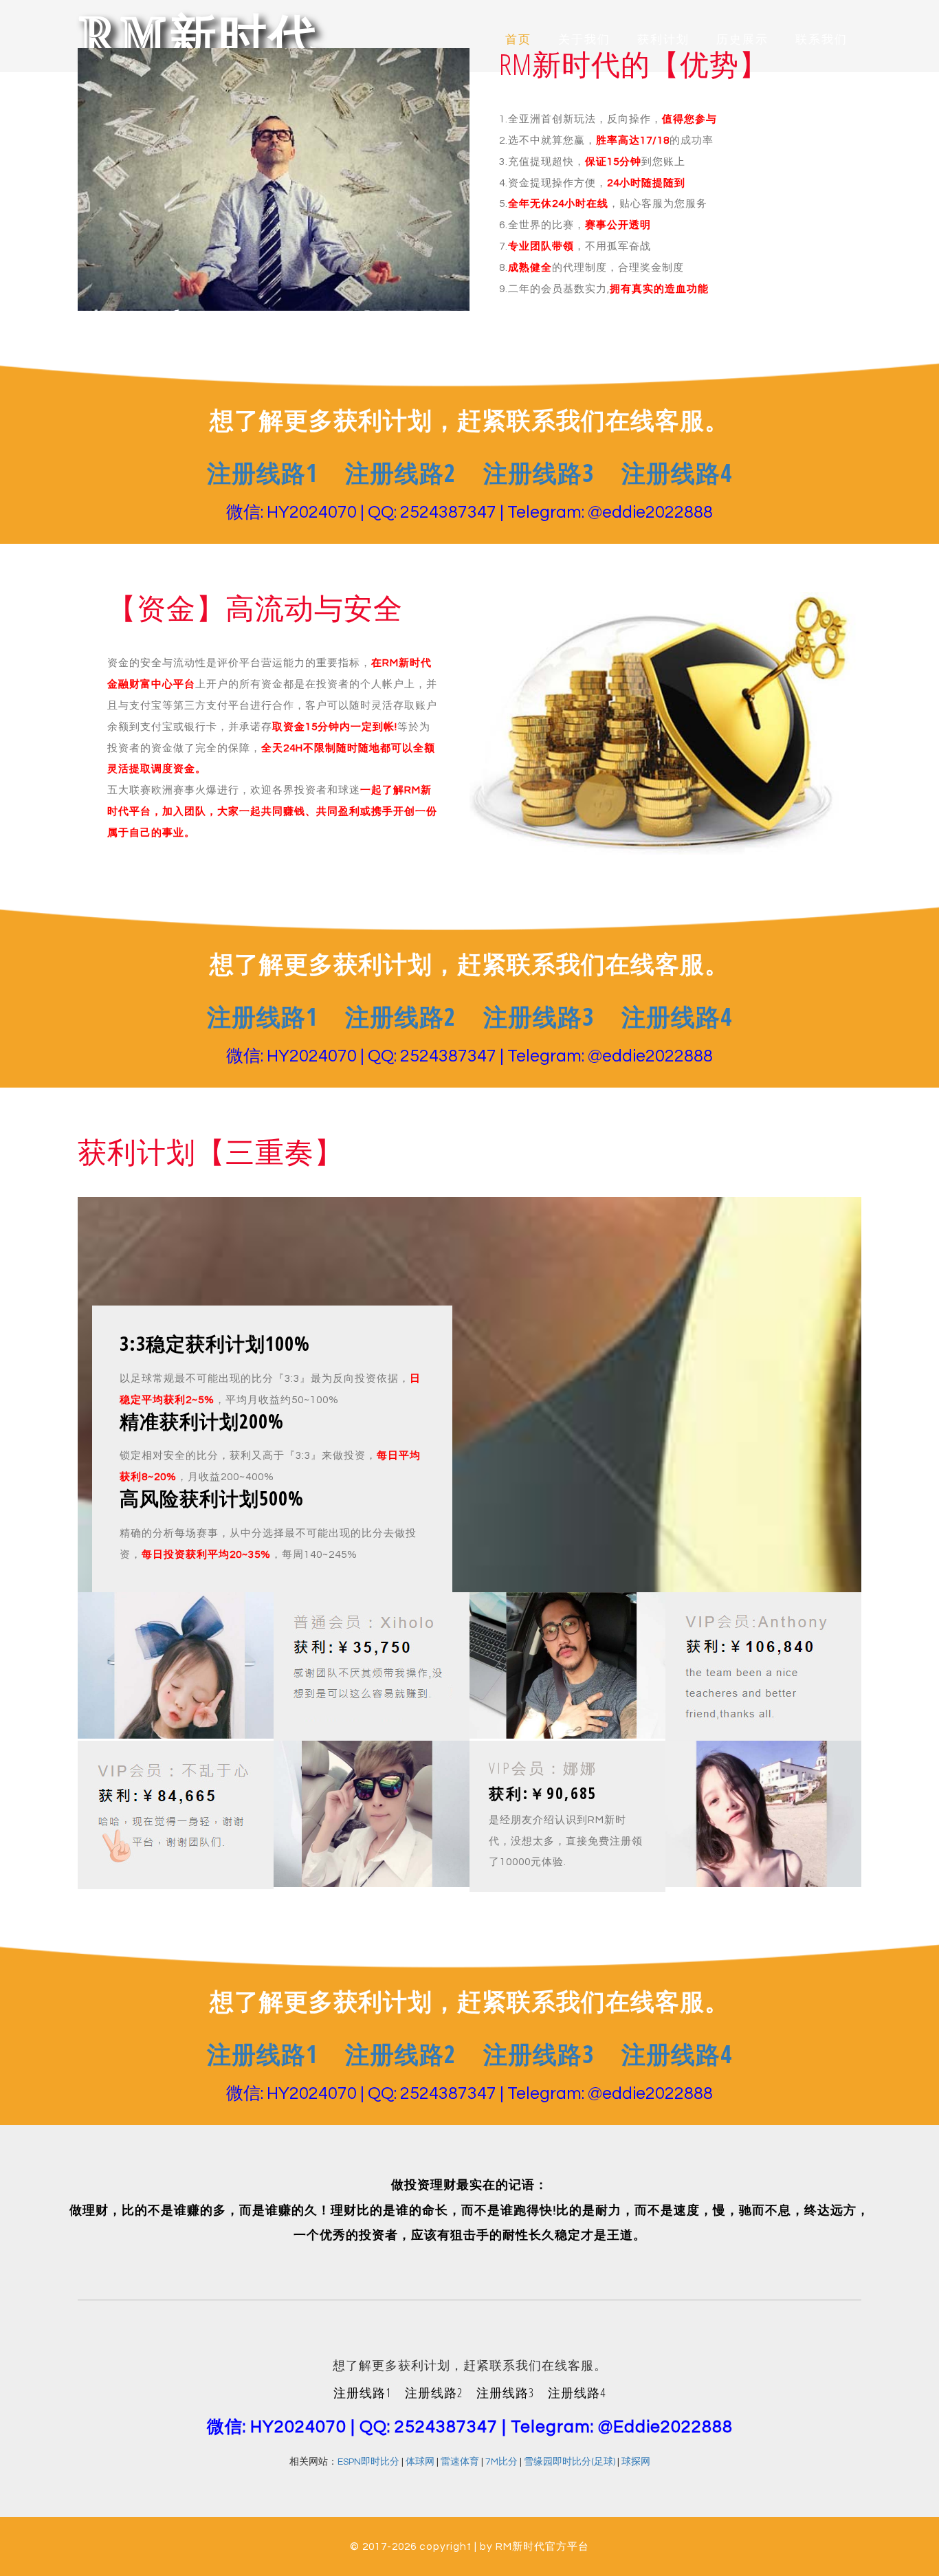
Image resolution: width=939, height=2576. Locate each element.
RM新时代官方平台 (542, 2546)
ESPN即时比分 (368, 2462)
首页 (518, 40)
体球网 (420, 2462)
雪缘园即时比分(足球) (570, 2462)
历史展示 (742, 40)
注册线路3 (539, 473)
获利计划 (663, 40)
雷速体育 (460, 2462)
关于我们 (584, 40)
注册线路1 (262, 473)
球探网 (636, 2462)
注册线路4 (677, 473)
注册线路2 (400, 473)
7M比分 (501, 2462)
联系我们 (821, 40)
